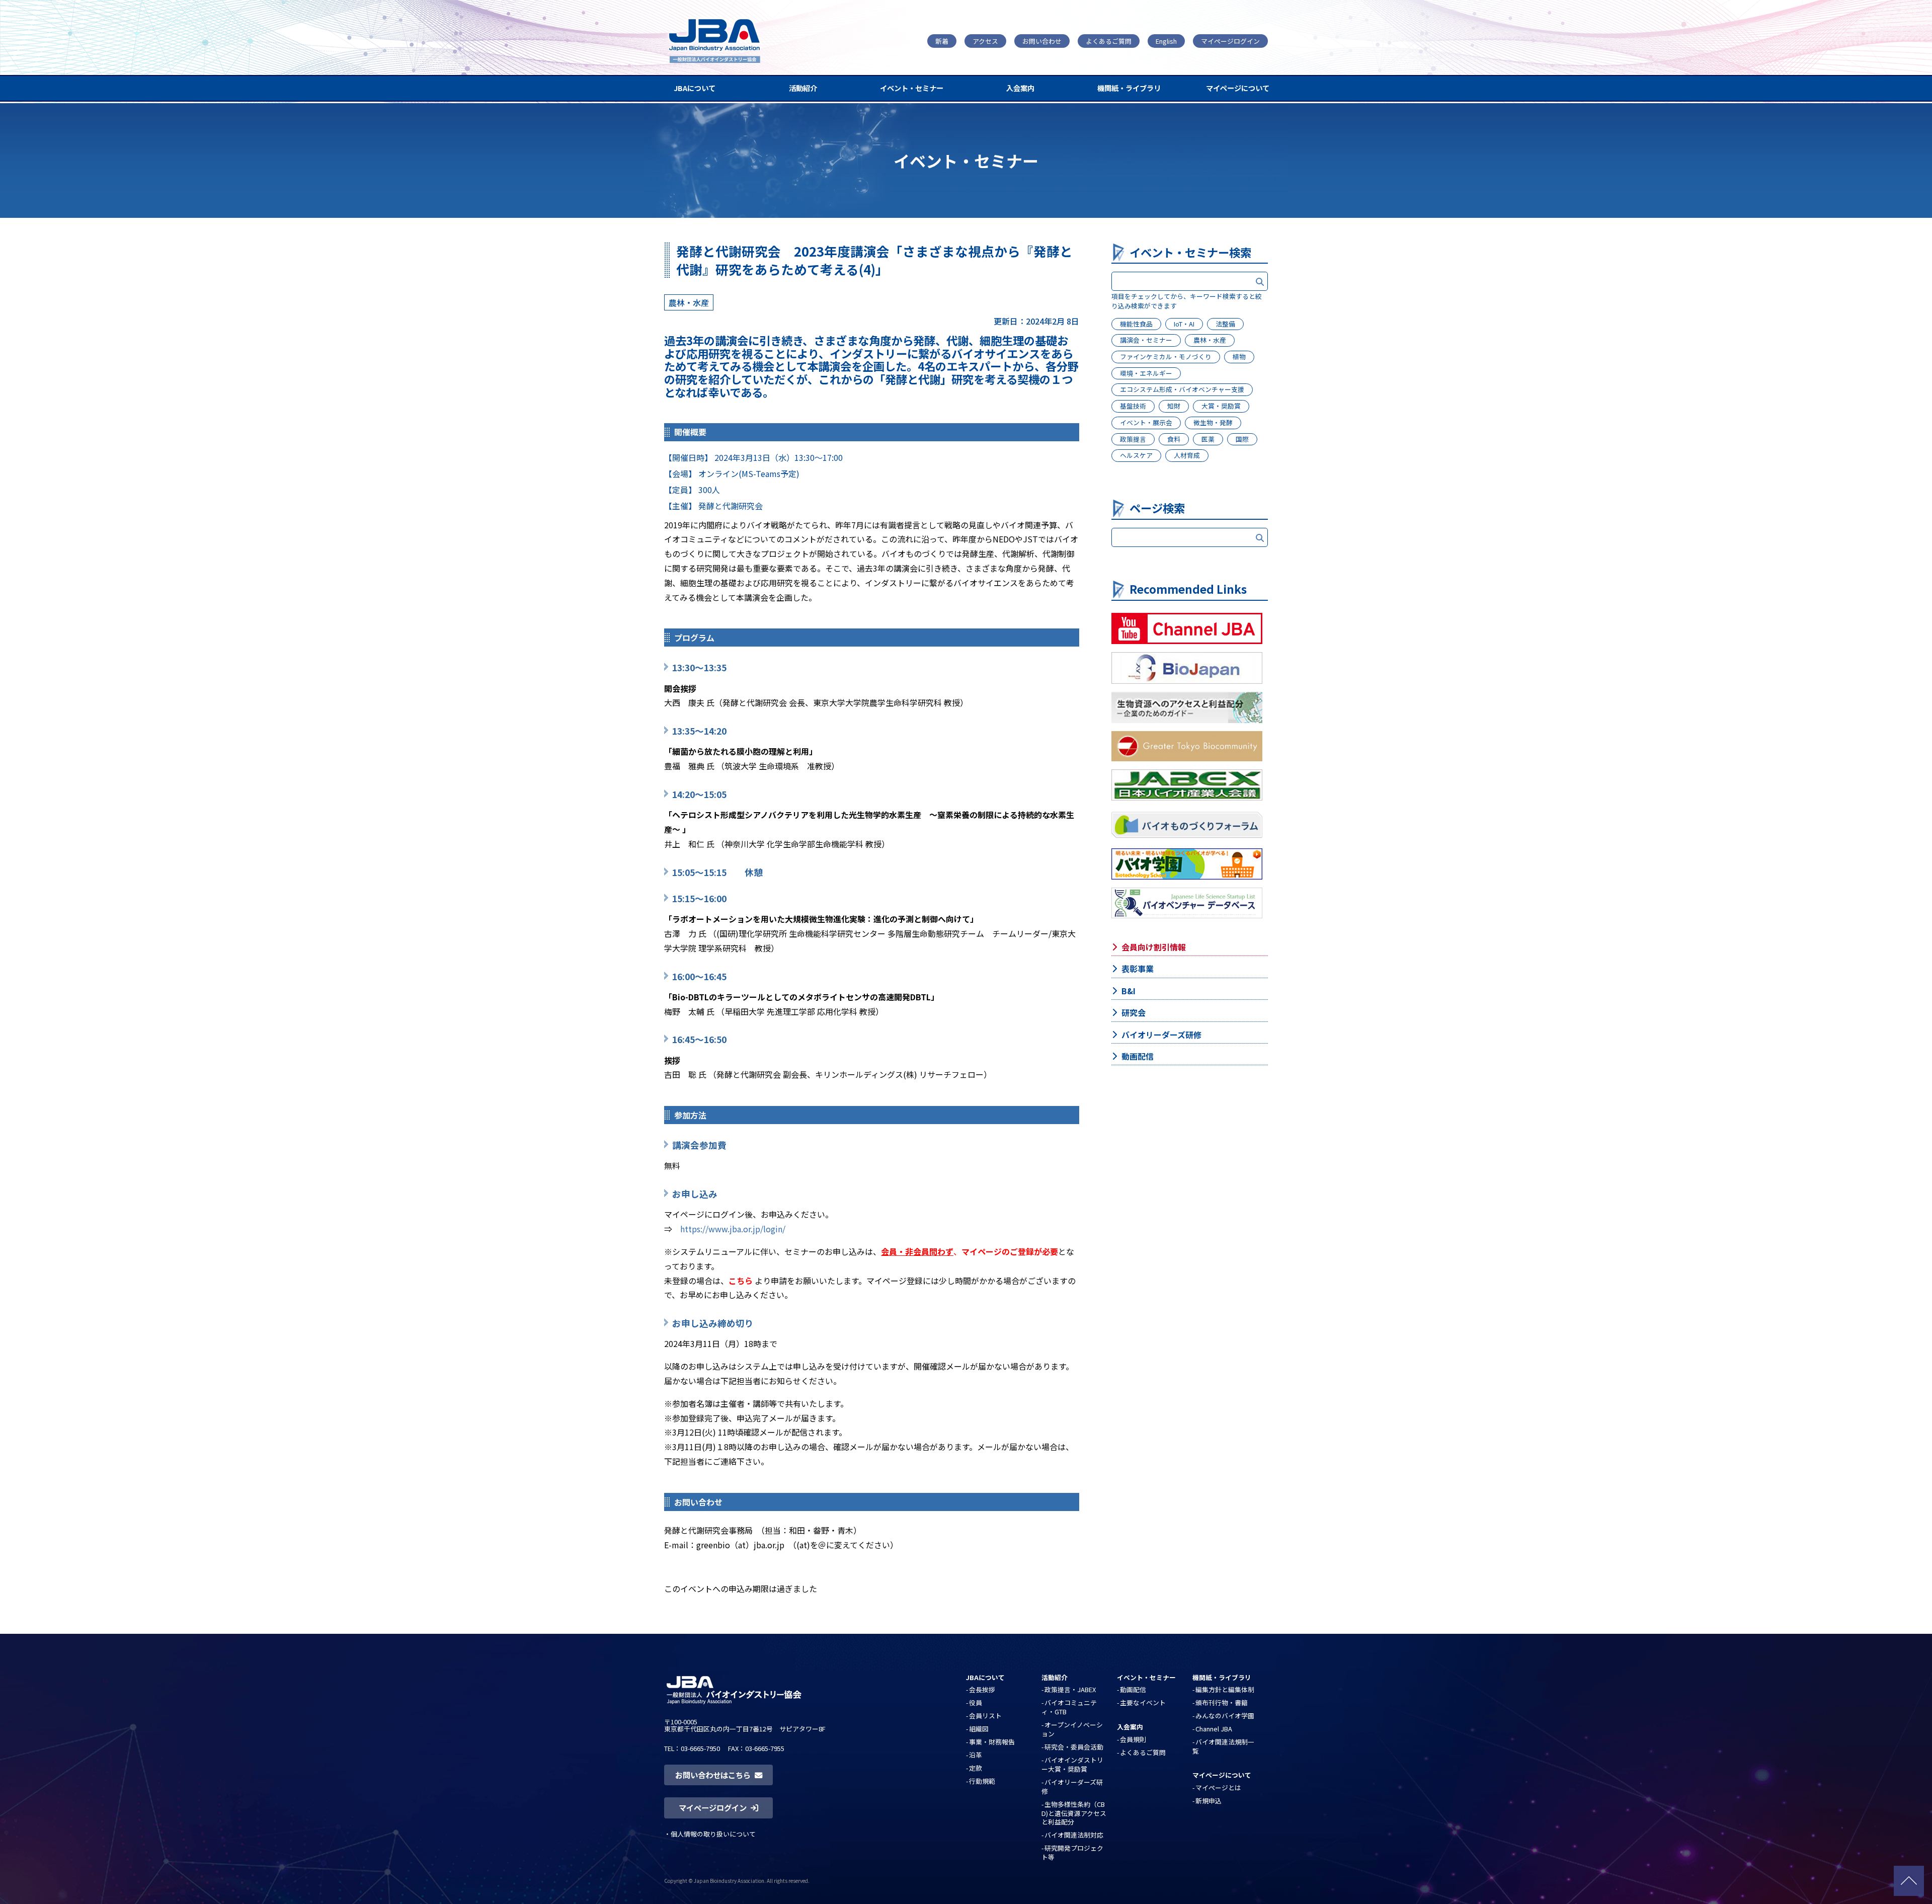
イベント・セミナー (912, 88)
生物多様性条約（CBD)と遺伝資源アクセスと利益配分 (1074, 1813)
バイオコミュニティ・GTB (1069, 1707)
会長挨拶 (982, 1689)
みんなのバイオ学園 (1225, 1716)
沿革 (976, 1755)
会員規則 (1133, 1739)
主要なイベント (1143, 1702)
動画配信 (1138, 1056)
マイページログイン (1230, 41)
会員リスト (985, 1716)
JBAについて (695, 88)
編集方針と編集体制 (1225, 1689)
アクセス (985, 41)
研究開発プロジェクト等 (1072, 1852)
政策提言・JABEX (1070, 1689)
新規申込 (1209, 1801)
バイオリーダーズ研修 (1161, 1035)
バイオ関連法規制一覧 (1223, 1746)
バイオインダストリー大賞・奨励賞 (1072, 1764)
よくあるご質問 (1109, 41)
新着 (942, 41)
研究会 (1134, 1012)
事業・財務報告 (992, 1742)
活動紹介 (803, 88)
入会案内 (1020, 88)
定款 (976, 1768)
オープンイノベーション (1072, 1729)
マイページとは (1218, 1788)
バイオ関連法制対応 (1074, 1835)
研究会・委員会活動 (1074, 1747)
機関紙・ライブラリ (1129, 88)
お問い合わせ (1042, 41)
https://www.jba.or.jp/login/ (733, 1229)
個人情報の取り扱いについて (713, 1834)
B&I (1129, 991)
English (1166, 41)
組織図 (979, 1729)
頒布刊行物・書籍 (1222, 1702)
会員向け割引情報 (1154, 947)
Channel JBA (1214, 1729)
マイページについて (1238, 88)
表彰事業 (1138, 969)
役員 (976, 1702)
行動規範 (982, 1781)
